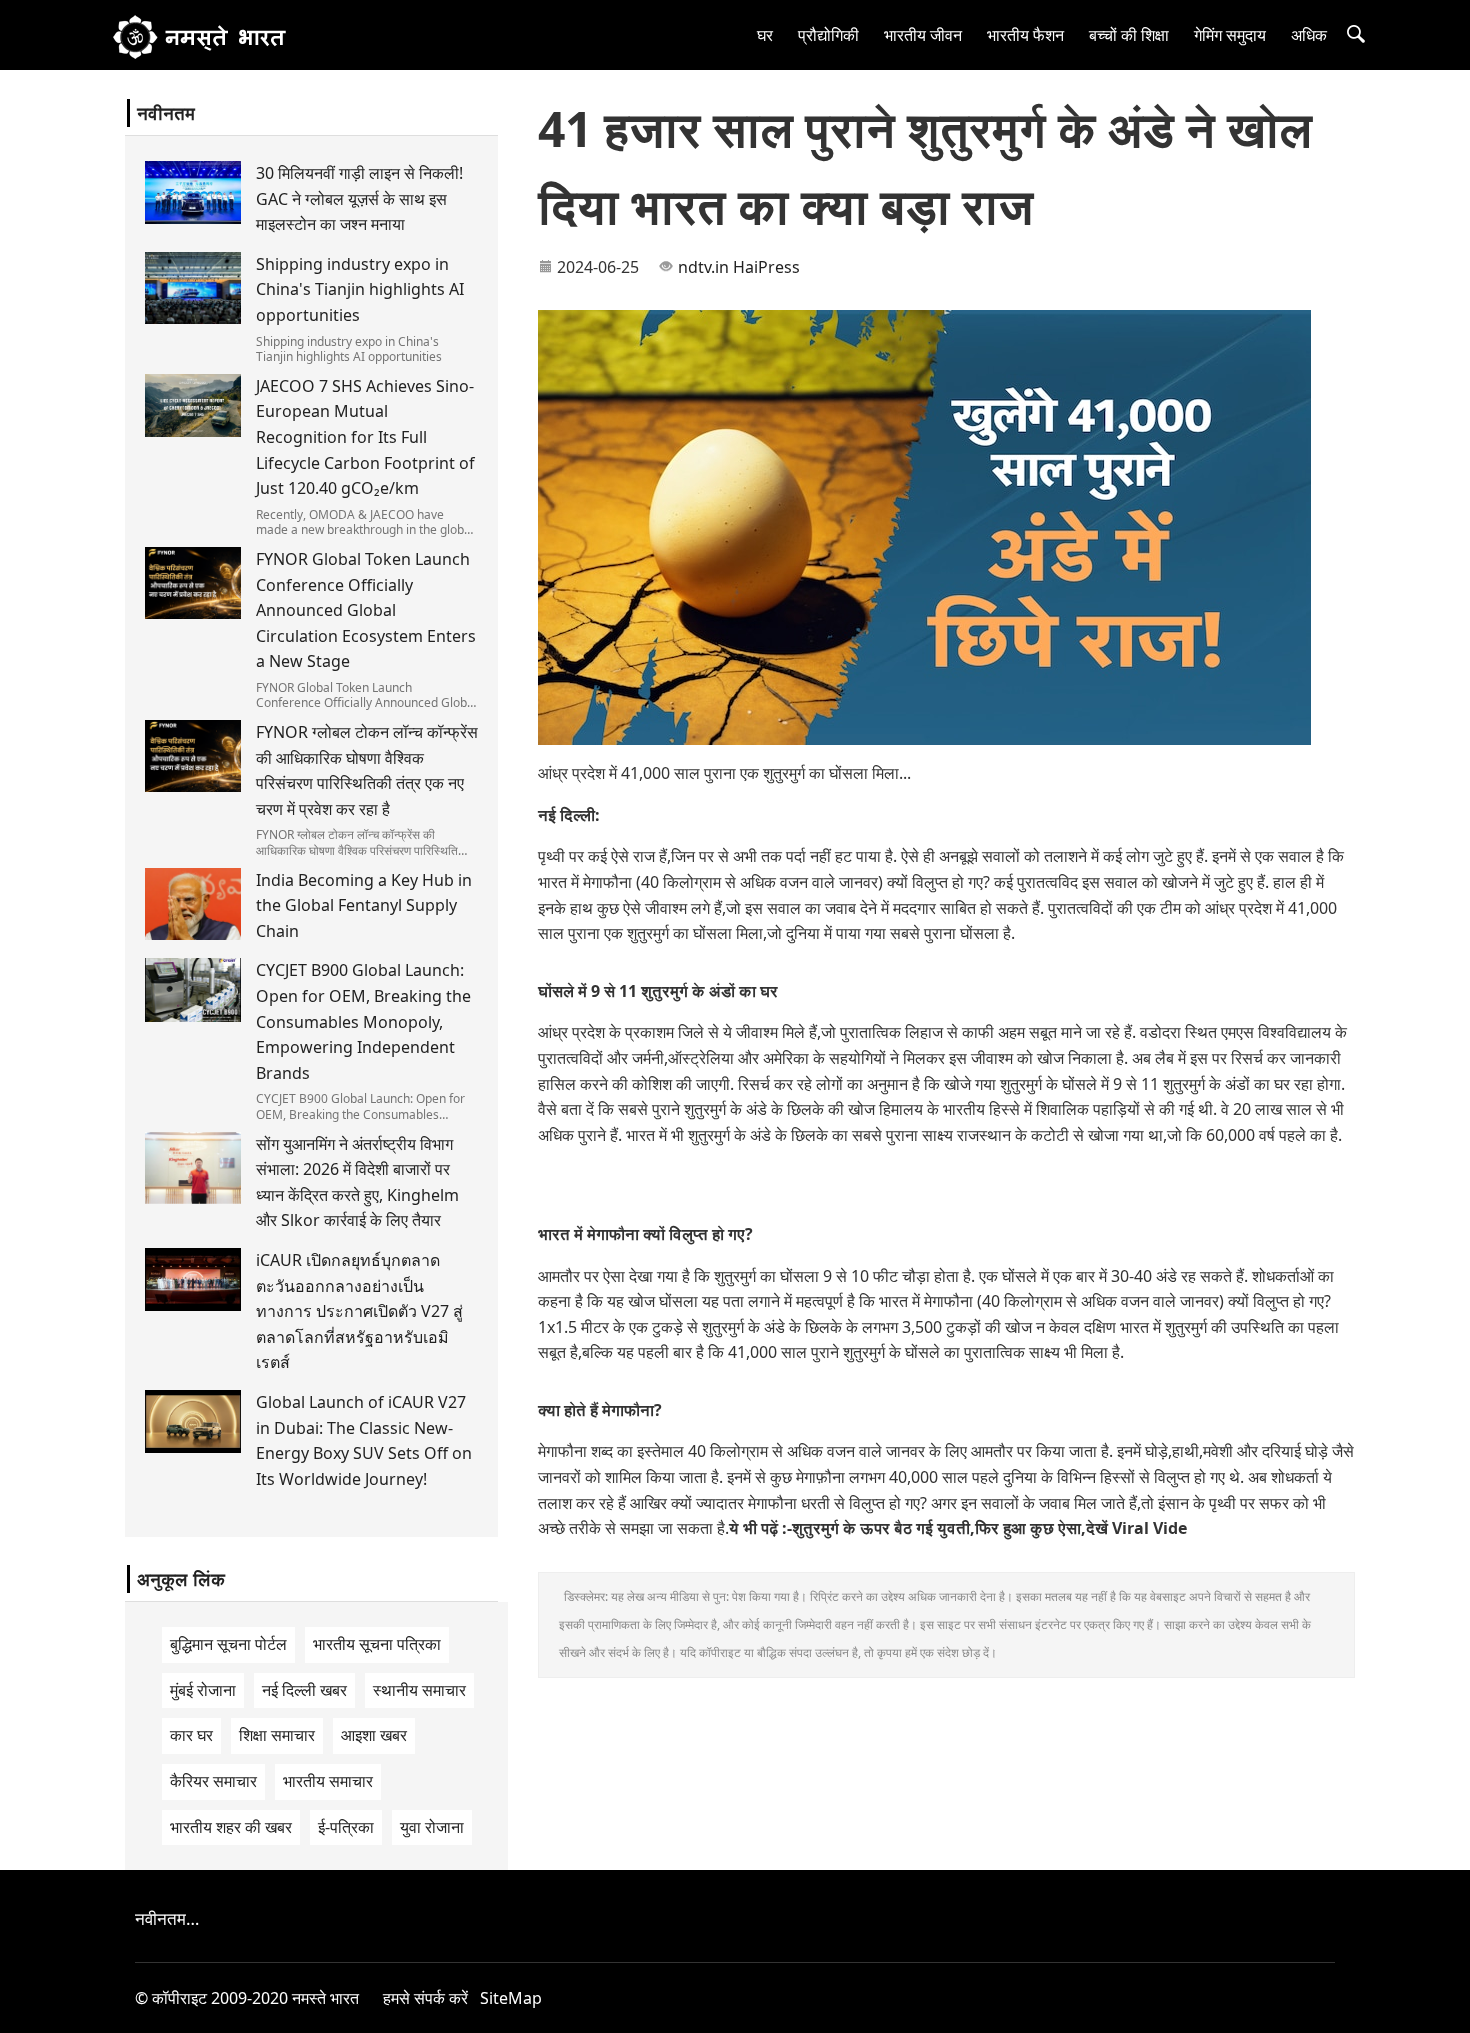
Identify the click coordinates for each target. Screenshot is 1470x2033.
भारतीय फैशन (1025, 35)
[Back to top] (1444, 2007)
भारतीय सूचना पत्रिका (377, 1644)
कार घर (191, 1735)
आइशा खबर (374, 1735)
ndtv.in (703, 267)
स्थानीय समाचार (419, 1690)
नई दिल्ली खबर (304, 1690)
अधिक (1309, 35)
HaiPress (766, 267)
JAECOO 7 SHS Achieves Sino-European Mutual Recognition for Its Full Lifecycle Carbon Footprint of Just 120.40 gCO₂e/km (365, 437)
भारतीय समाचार (328, 1781)
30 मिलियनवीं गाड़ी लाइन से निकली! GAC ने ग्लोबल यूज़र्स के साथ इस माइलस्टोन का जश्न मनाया (359, 198)
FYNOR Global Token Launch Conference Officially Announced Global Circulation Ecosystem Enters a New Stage (366, 610)
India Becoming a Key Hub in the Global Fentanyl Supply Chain (364, 905)
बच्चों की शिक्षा (1129, 35)
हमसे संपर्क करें (425, 1998)
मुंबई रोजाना (203, 1690)
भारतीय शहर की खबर (231, 1827)
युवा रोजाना (432, 1827)
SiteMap (511, 1998)
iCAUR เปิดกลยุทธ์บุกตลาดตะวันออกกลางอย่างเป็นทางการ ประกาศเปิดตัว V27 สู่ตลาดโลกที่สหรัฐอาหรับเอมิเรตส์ (359, 1311)
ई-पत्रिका (346, 1827)
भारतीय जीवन (923, 35)
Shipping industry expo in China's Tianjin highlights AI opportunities (360, 289)
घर (765, 35)
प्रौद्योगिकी (828, 35)
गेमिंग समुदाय (1230, 35)
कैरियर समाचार (213, 1781)
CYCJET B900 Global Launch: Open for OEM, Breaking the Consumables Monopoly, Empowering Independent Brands (363, 1021)
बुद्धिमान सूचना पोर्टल (228, 1644)
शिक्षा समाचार (277, 1735)
